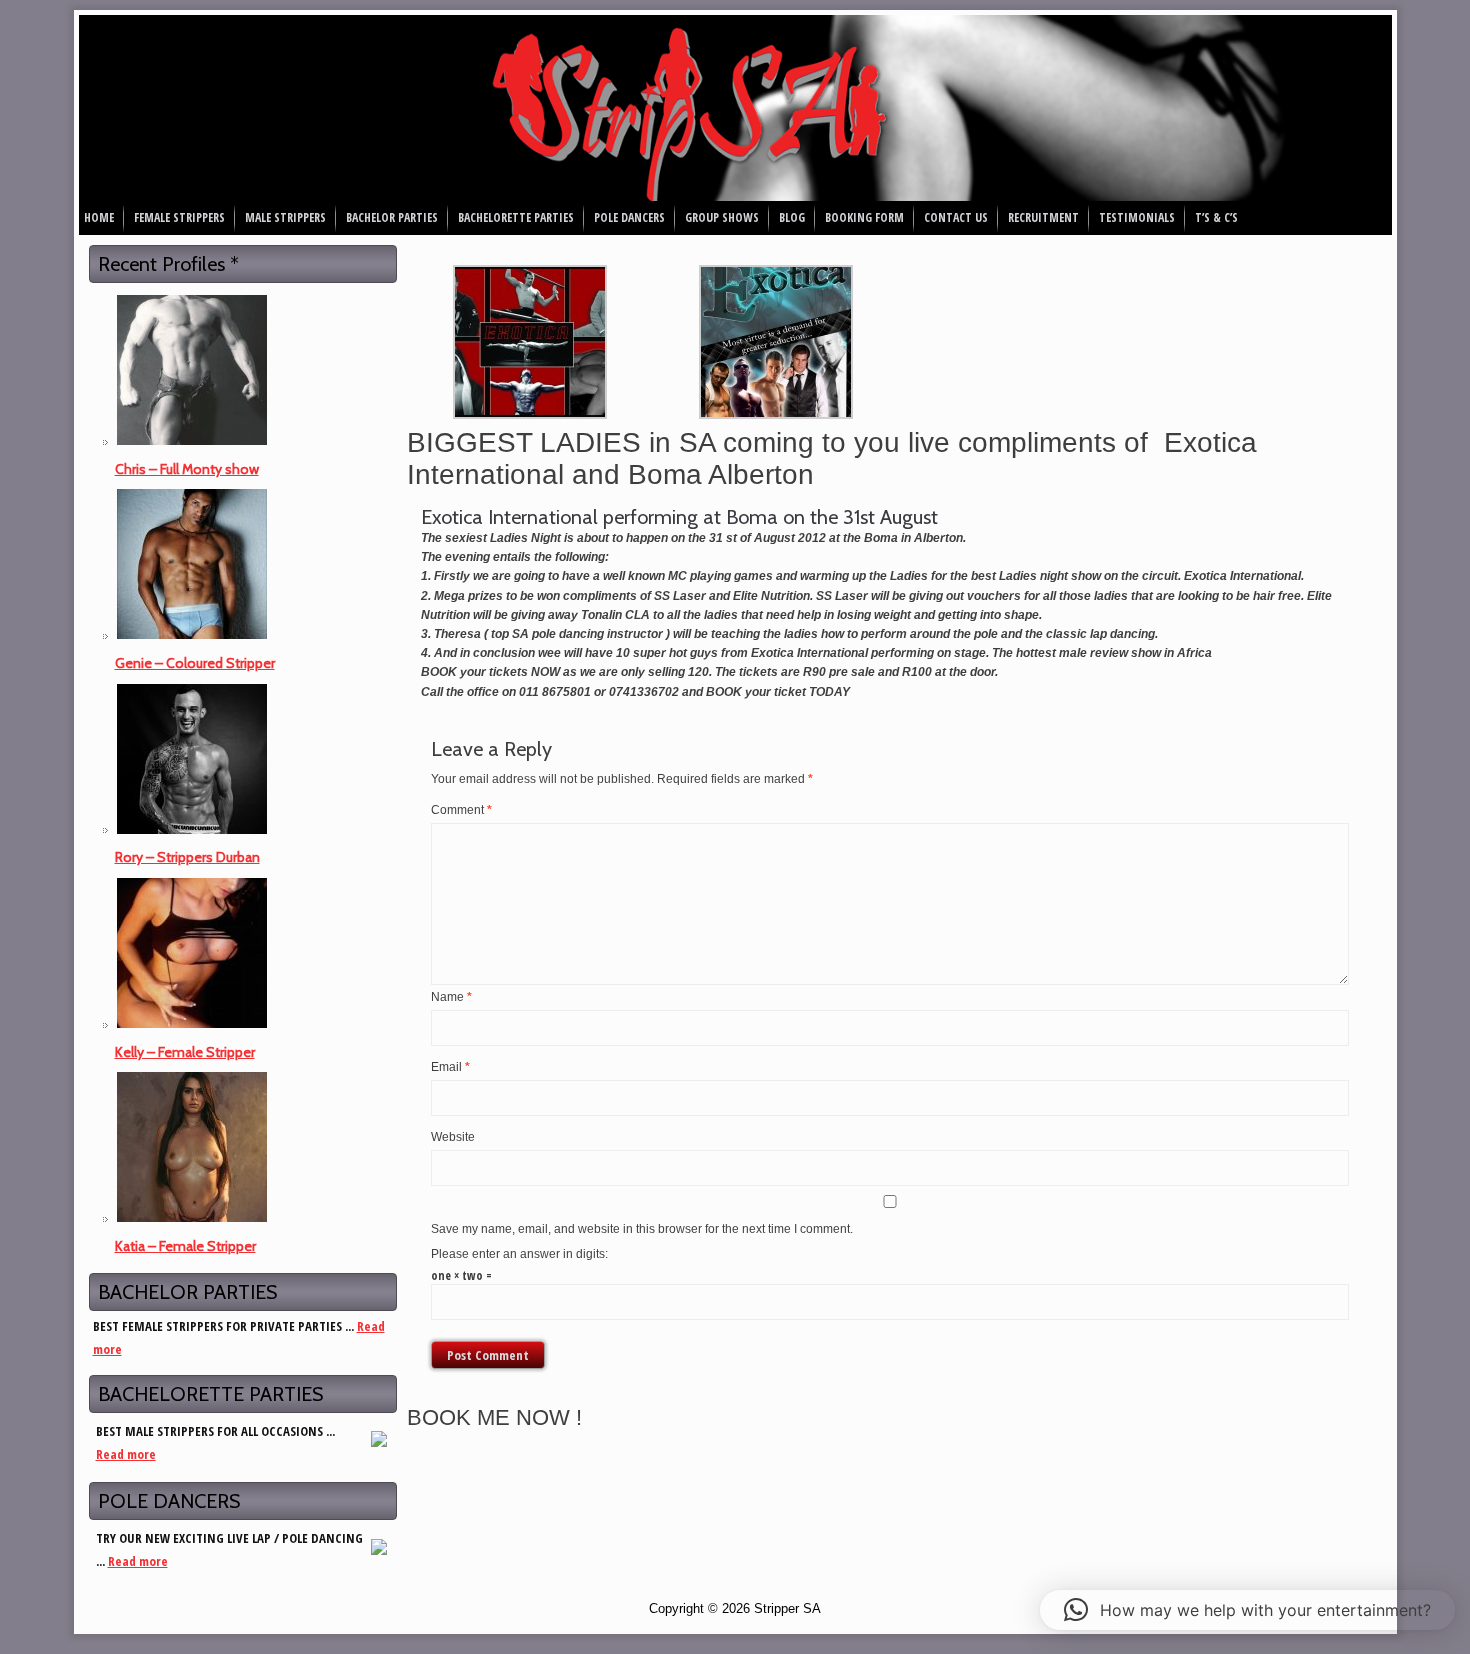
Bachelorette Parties (516, 217)
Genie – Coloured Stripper (195, 663)
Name (451, 997)
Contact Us (956, 217)
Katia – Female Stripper (185, 1246)
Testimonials (1137, 217)
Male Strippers (285, 217)
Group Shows (722, 217)
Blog (792, 217)
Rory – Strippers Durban (187, 857)
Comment (461, 810)
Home (99, 217)
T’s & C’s (1216, 217)
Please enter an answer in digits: (519, 1254)
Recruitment (1043, 217)
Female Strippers (179, 217)
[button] (1247, 1610)
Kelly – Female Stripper (185, 1052)
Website (453, 1137)
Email (450, 1067)
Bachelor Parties (392, 217)
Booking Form (864, 217)
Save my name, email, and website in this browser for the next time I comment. (642, 1229)
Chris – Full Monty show (187, 469)
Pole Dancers (629, 217)
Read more (126, 1454)
